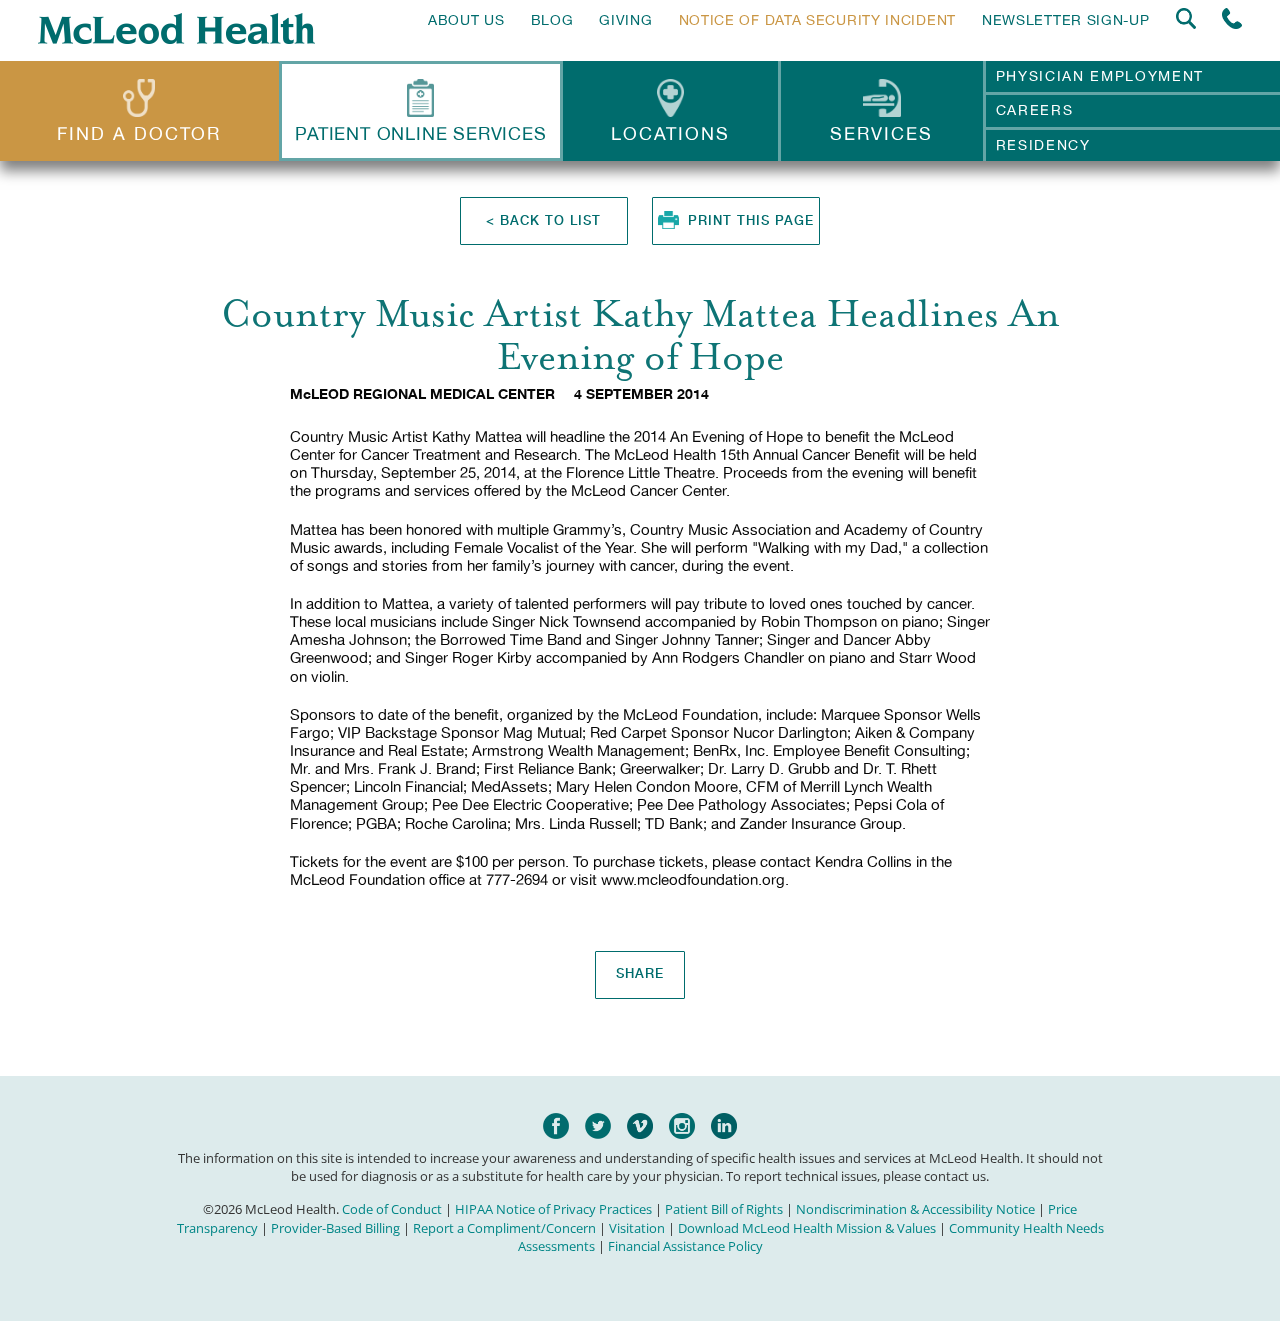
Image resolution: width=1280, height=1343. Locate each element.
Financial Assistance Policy (685, 1246)
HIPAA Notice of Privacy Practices (553, 1209)
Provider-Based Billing (335, 1228)
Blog (552, 20)
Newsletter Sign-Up (1066, 20)
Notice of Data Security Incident (817, 20)
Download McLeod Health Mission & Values (807, 1228)
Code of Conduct (392, 1209)
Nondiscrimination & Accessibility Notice (915, 1209)
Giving (625, 20)
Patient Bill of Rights (724, 1209)
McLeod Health (176, 28)
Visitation (637, 1228)
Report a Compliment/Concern (504, 1228)
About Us (466, 20)
